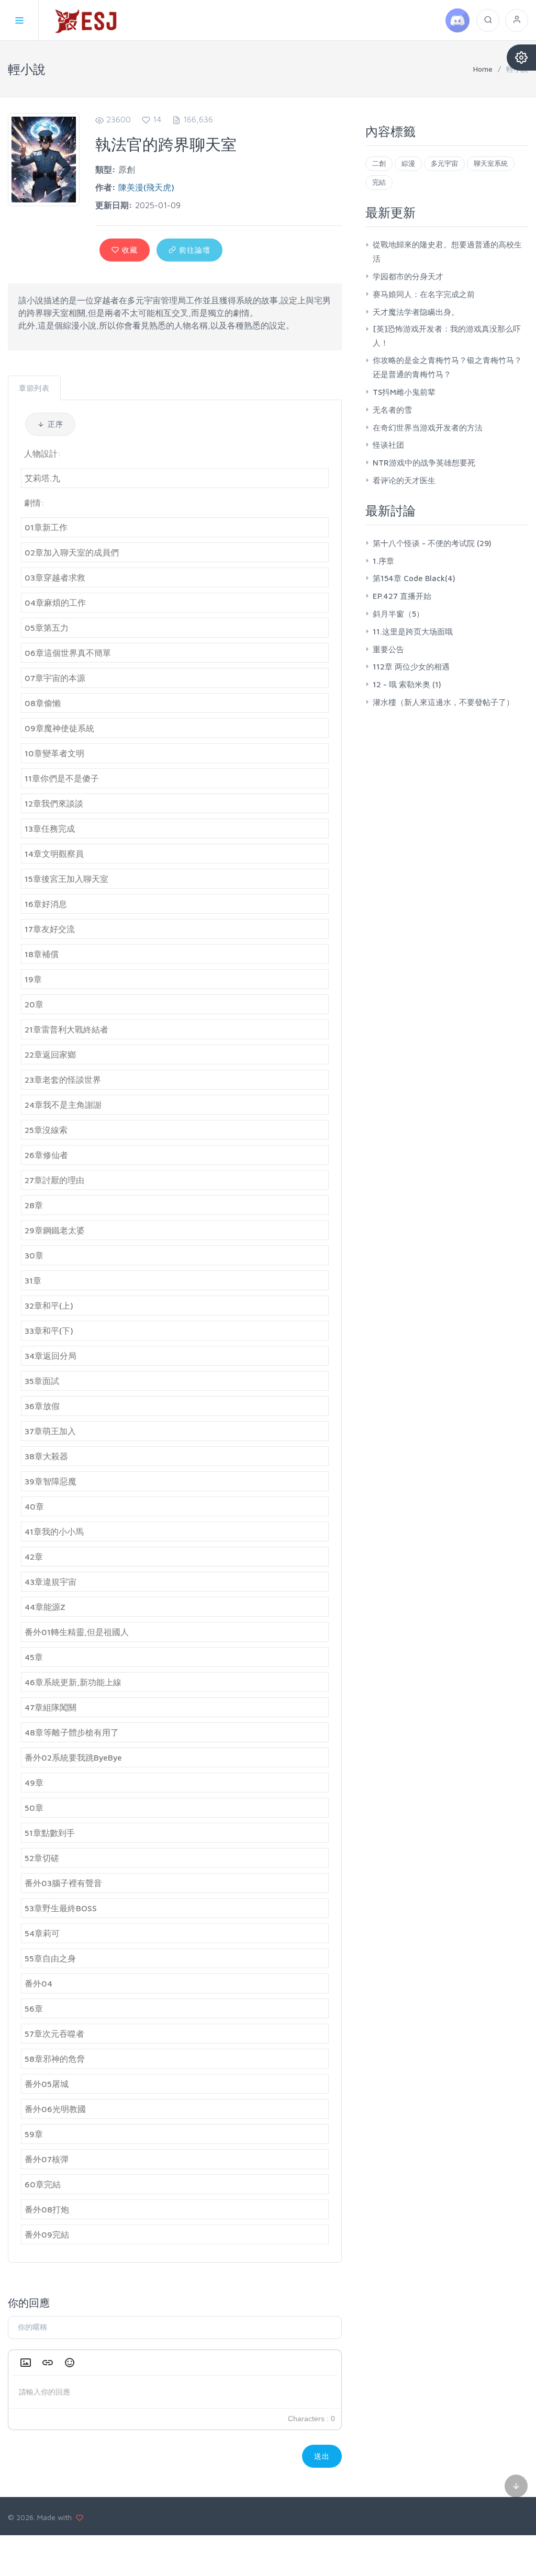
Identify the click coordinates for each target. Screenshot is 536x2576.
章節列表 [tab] (34, 388)
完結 (379, 182)
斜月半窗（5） (398, 614)
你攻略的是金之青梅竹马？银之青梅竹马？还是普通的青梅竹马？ (447, 367)
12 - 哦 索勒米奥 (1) (407, 684)
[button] (26, 2363)
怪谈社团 (388, 445)
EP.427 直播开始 (402, 596)
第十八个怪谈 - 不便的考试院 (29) (432, 543)
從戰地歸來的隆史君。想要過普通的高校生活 (447, 252)
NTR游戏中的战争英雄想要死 (424, 463)
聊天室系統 (491, 163)
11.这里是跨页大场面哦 (413, 632)
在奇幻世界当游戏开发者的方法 (428, 428)
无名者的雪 (392, 410)
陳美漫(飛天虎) (146, 187)
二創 (379, 163)
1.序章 (383, 561)
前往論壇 (193, 250)
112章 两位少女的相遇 (411, 667)
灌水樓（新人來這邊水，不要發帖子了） (443, 702)
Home (483, 69)
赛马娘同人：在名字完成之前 (424, 294)
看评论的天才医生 (404, 480)
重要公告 (388, 649)
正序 (54, 424)
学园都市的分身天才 (408, 276)
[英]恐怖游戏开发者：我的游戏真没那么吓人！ (447, 336)
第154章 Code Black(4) (414, 578)
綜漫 (408, 163)
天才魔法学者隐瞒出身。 (416, 312)
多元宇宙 (444, 163)
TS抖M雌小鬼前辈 (404, 392)
